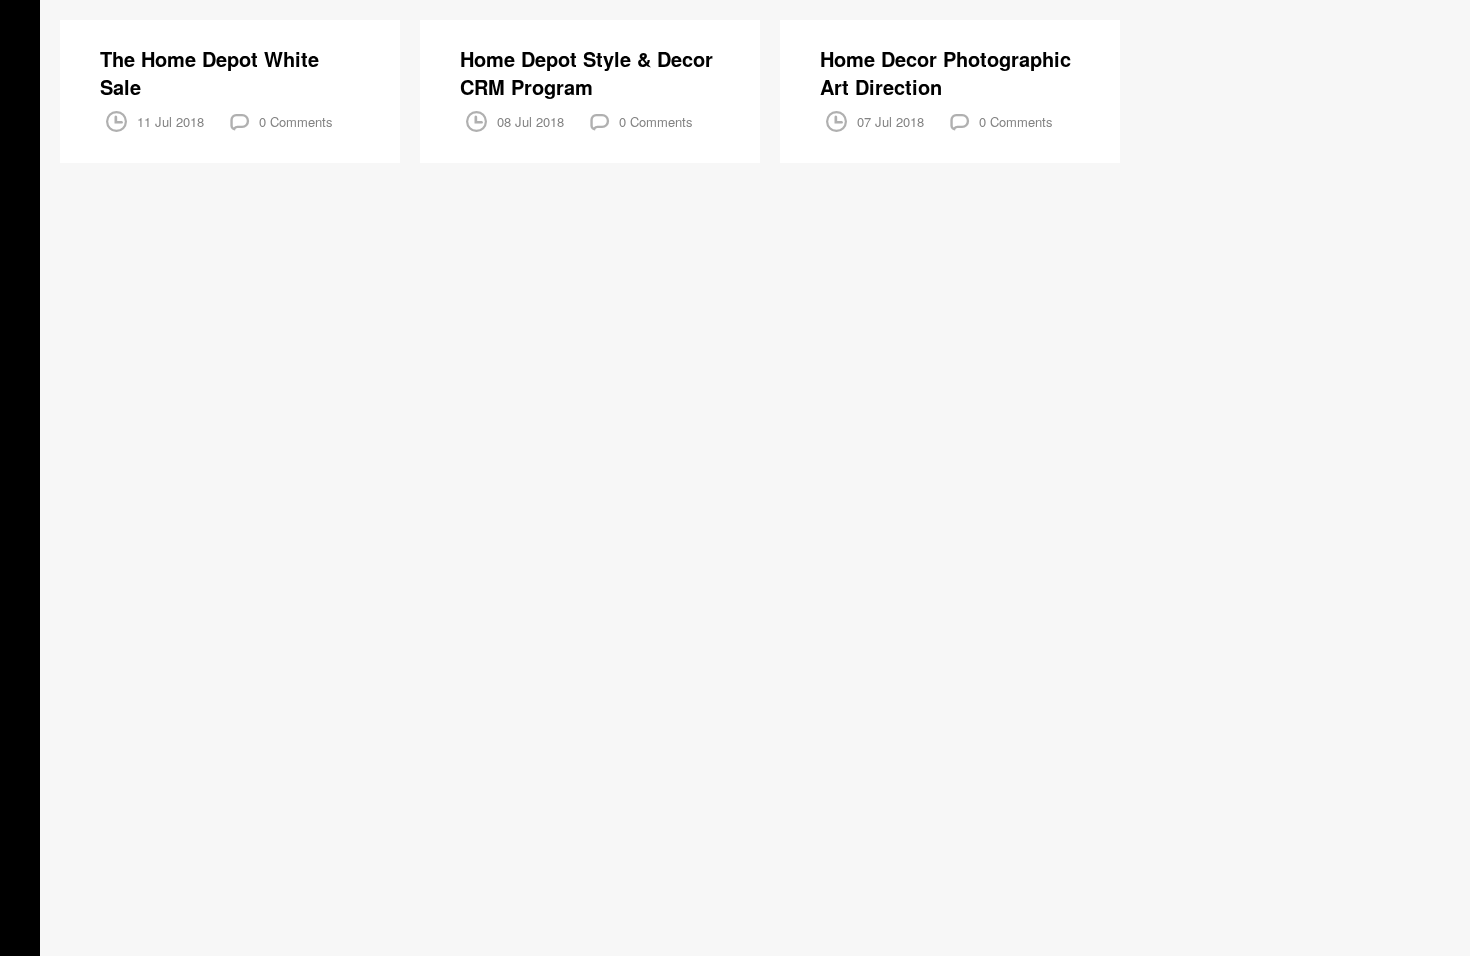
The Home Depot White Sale (209, 72)
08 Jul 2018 (530, 121)
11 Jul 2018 (170, 121)
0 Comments (296, 121)
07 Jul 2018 (890, 121)
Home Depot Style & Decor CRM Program (586, 72)
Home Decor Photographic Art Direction (945, 72)
